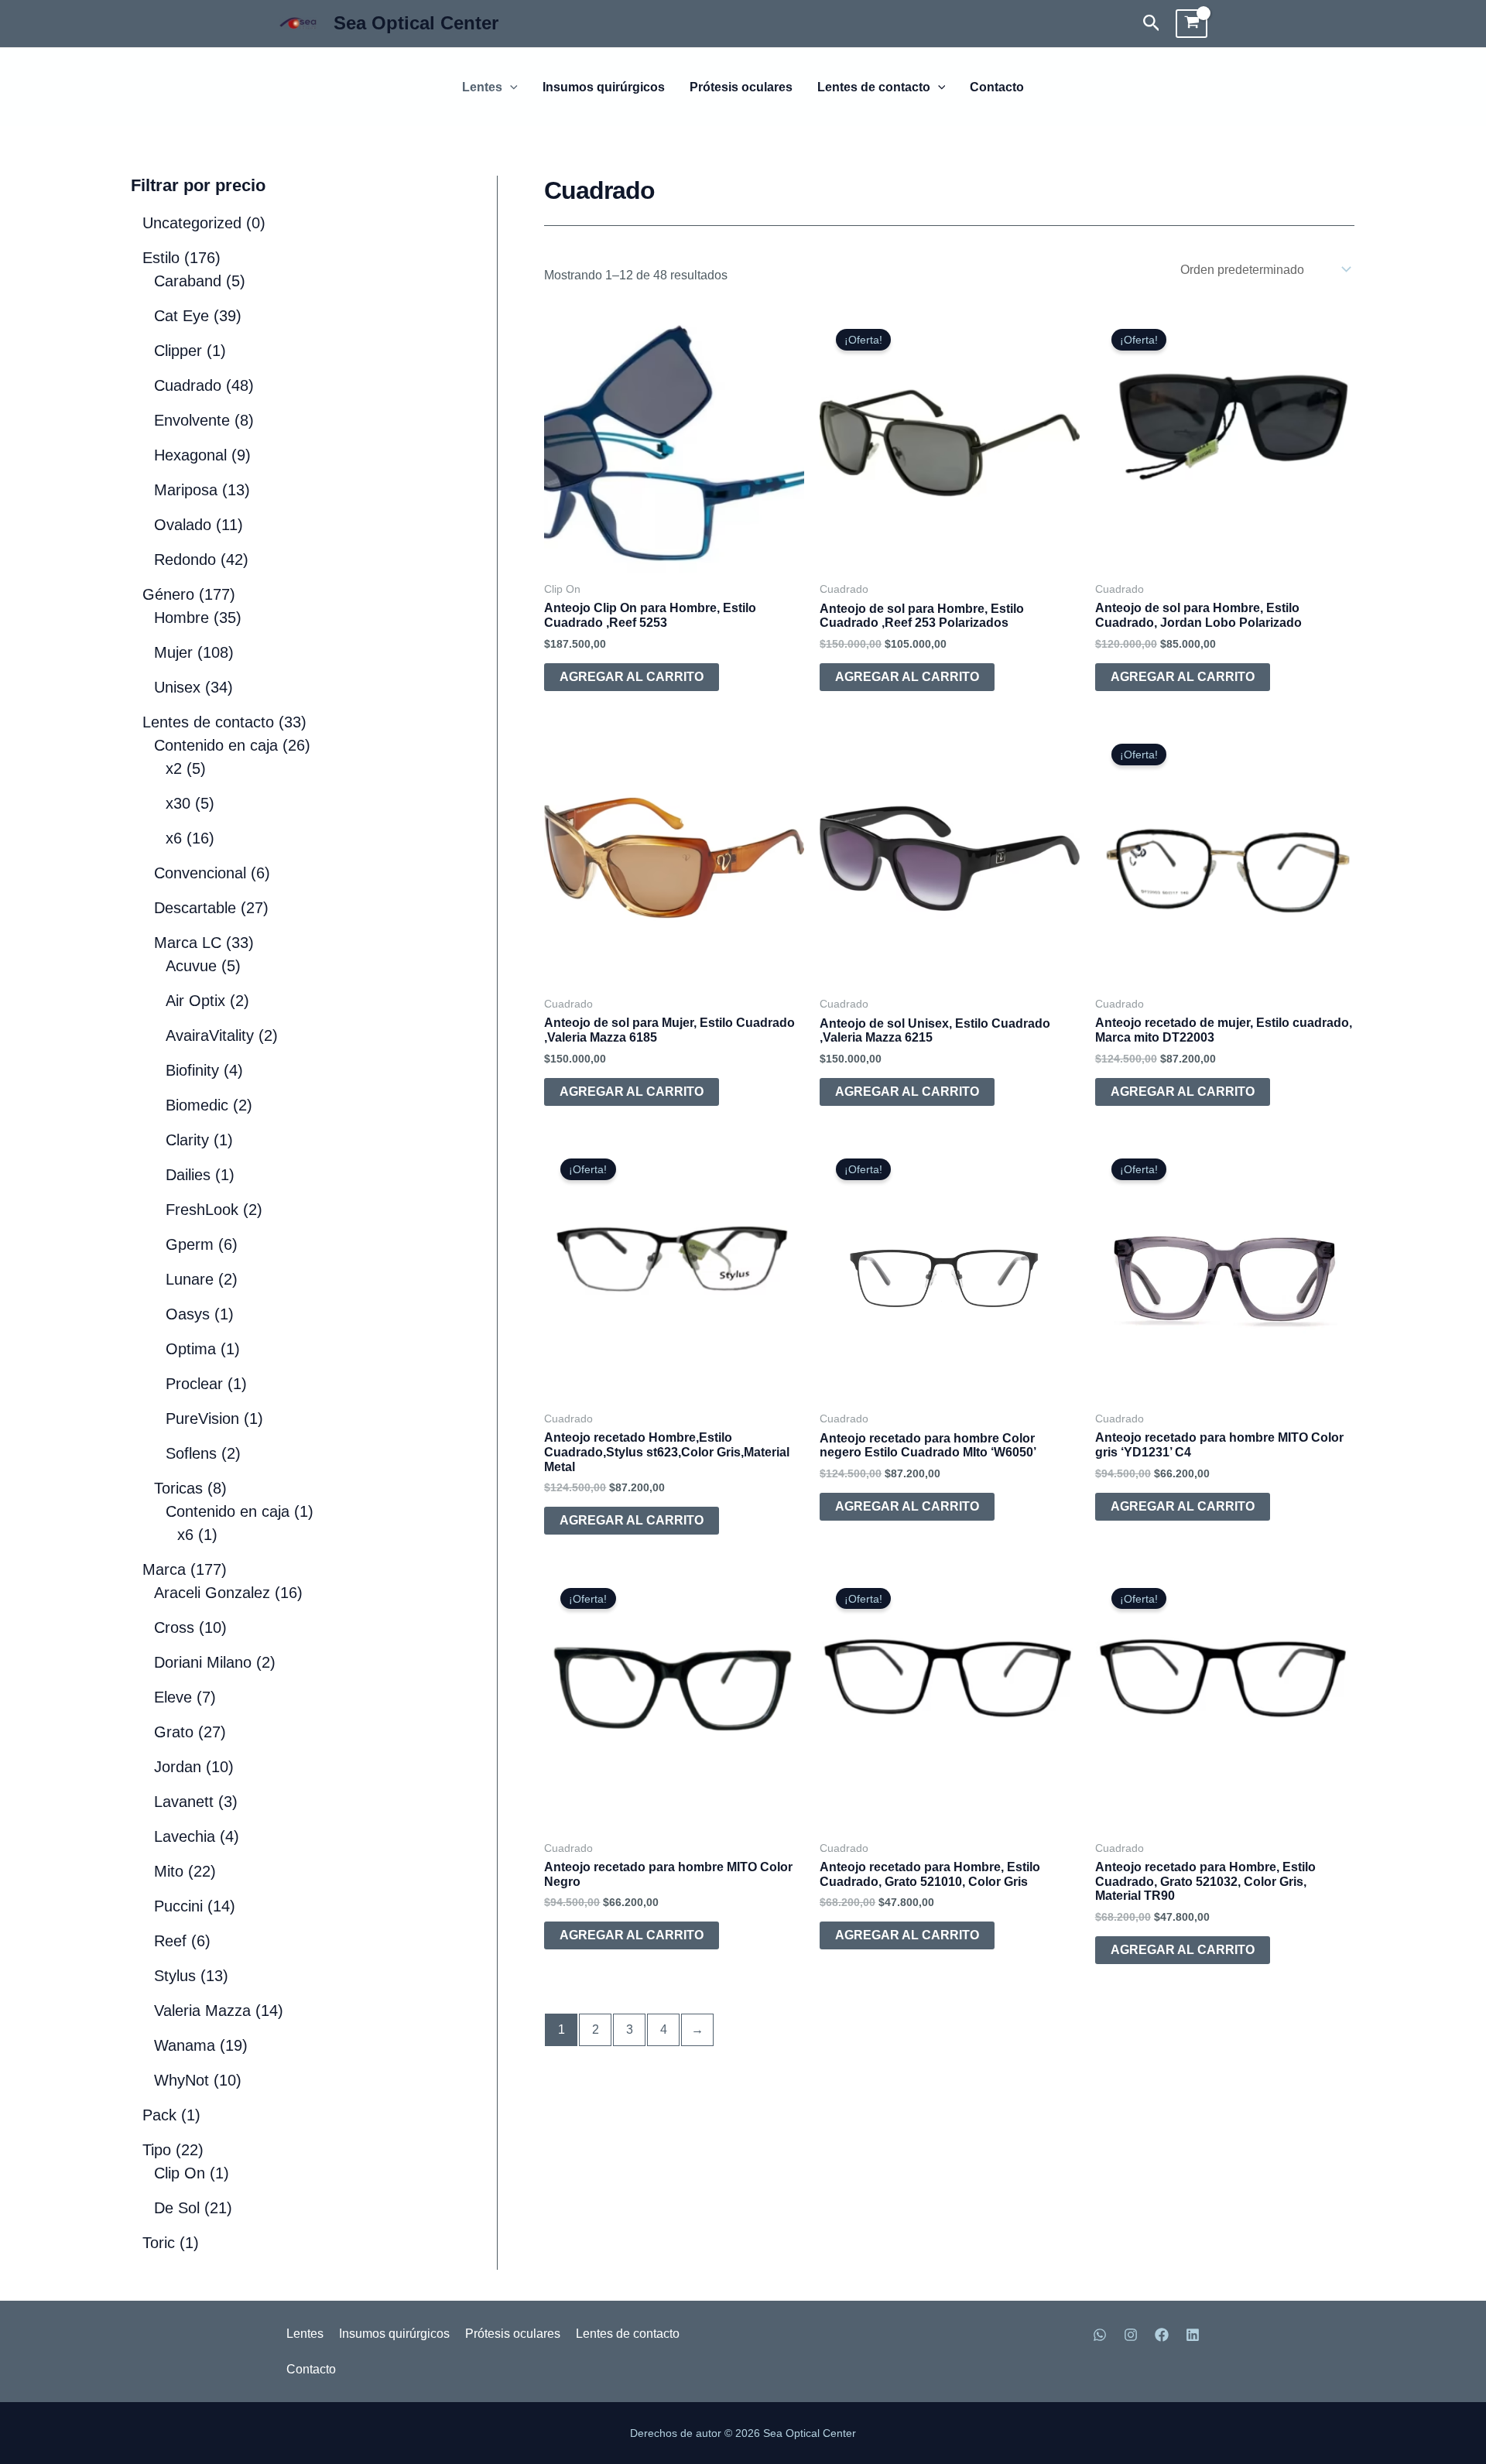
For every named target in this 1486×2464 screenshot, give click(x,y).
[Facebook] (1162, 2365)
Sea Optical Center (416, 23)
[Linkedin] (1193, 2365)
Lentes (482, 87)
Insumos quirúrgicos (604, 87)
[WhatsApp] (1100, 2365)
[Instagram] (1131, 2365)
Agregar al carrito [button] (632, 677)
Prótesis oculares (741, 87)
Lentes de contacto (874, 87)
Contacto (997, 87)
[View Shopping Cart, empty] (1192, 24)
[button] (1152, 24)
